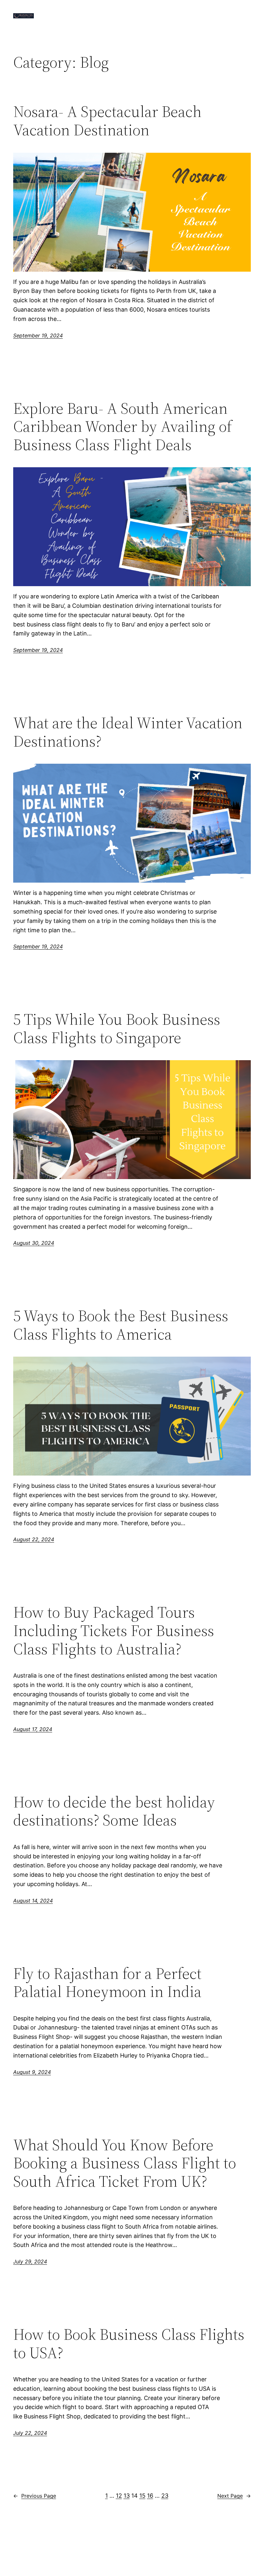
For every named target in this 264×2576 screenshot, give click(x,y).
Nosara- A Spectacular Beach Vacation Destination (107, 121)
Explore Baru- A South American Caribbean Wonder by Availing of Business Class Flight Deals (123, 427)
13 (127, 2496)
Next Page (234, 2496)
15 (142, 2496)
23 (165, 2496)
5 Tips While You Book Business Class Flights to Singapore (117, 1028)
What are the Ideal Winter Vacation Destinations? (128, 732)
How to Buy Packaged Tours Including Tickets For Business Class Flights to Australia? (114, 1631)
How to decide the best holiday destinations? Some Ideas (114, 1811)
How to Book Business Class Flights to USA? (129, 2344)
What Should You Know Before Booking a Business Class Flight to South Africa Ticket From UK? (125, 2163)
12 (119, 2496)
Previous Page (35, 2496)
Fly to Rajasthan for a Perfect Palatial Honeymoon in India (107, 1983)
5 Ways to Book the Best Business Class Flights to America (121, 1325)
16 (150, 2496)
